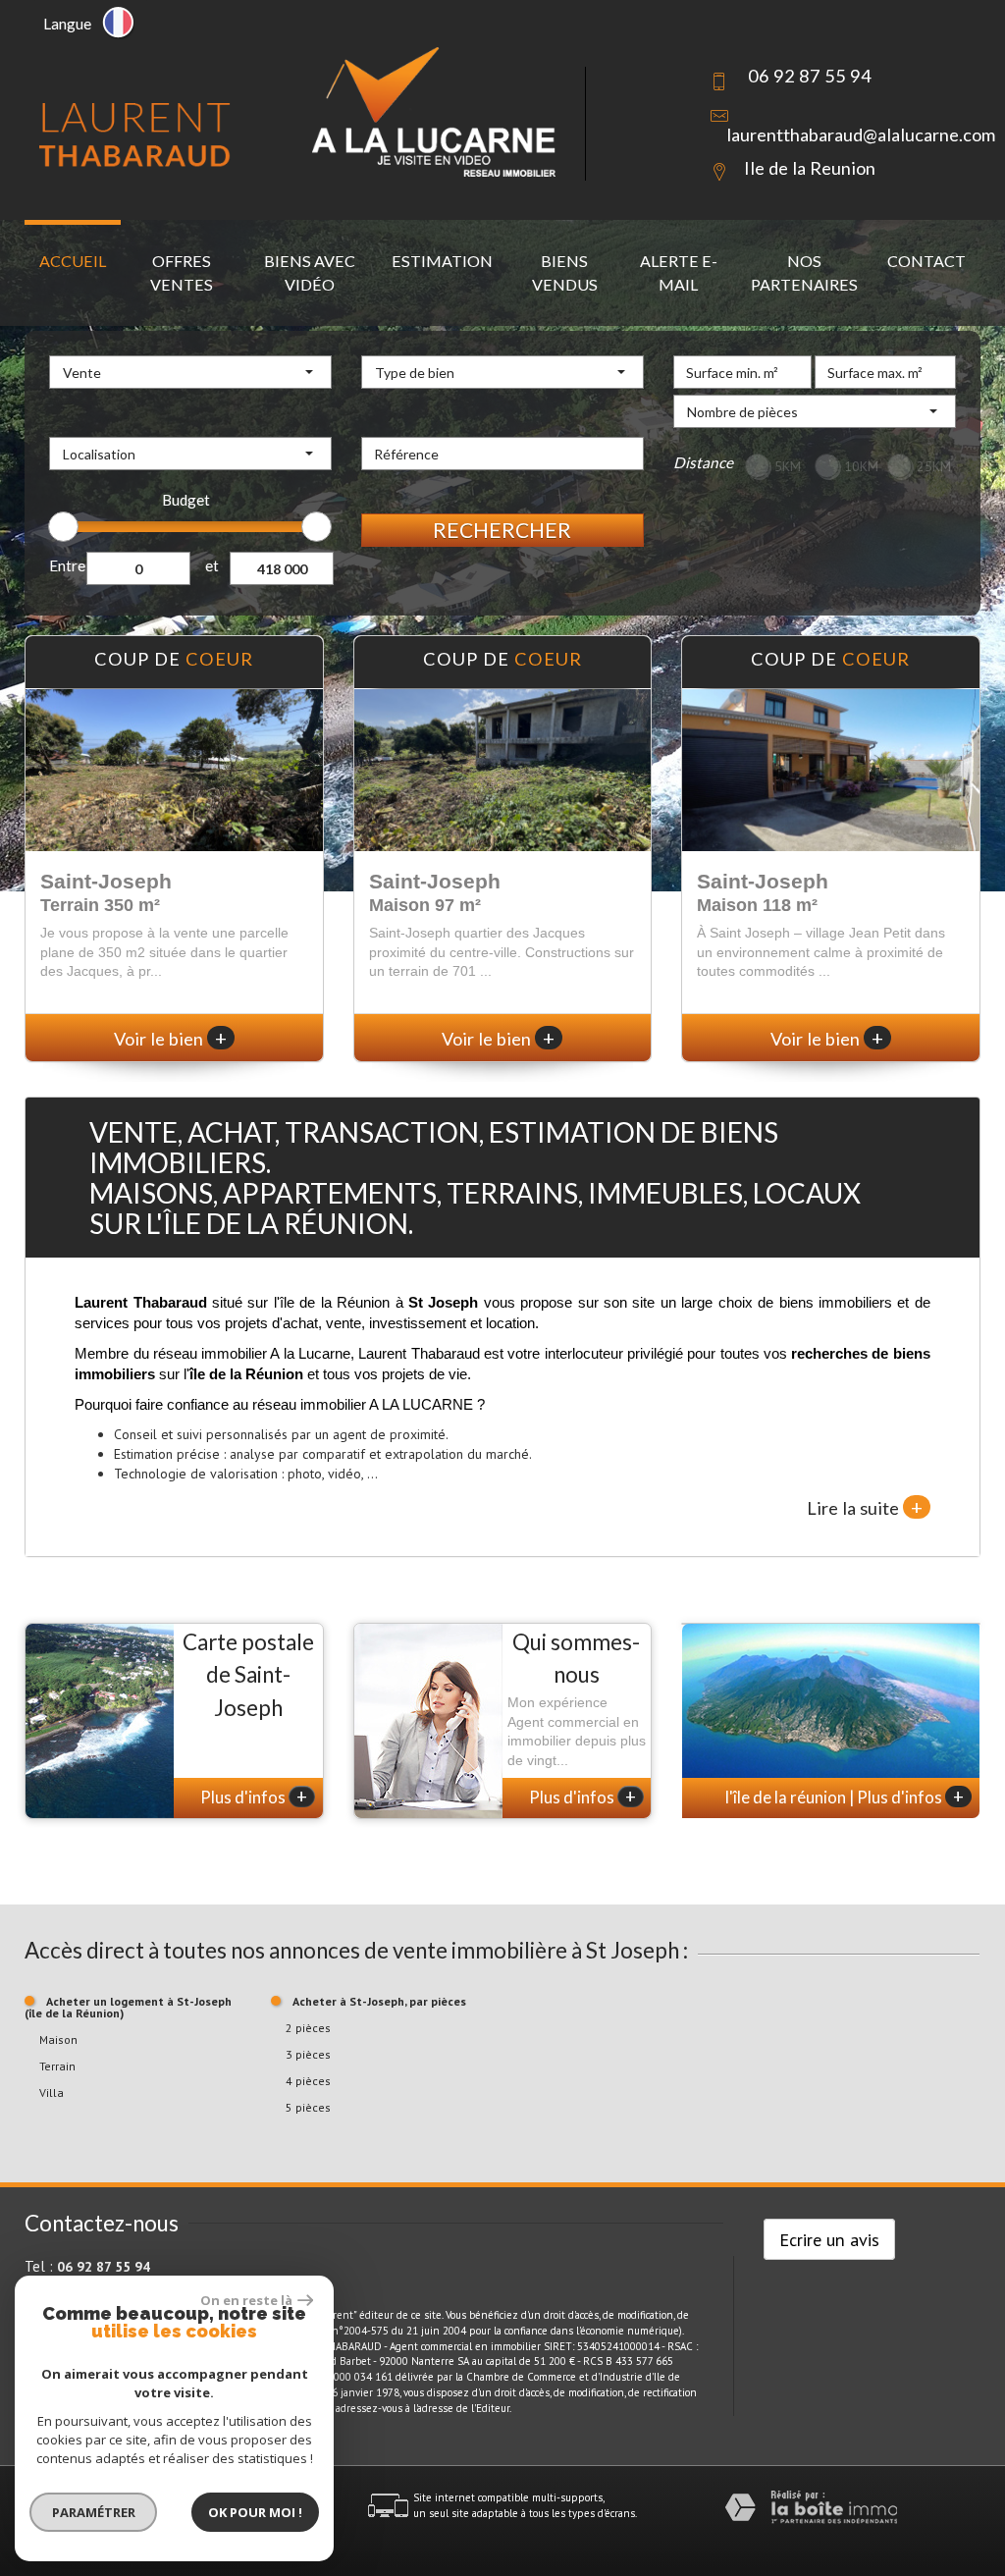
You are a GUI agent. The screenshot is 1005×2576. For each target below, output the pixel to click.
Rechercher (502, 530)
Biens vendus (565, 272)
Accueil (73, 261)
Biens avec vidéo (310, 272)
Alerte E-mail (679, 272)
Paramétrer (94, 2512)
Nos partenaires (804, 272)
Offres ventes (182, 272)
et (212, 565)
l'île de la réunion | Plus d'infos (845, 1797)
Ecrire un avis (829, 2239)
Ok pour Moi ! (255, 2512)
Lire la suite (865, 1507)
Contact (926, 261)
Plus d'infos (254, 1797)
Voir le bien (170, 1039)
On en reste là (246, 2300)
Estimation (442, 261)
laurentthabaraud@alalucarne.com (861, 134)
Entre (67, 565)
